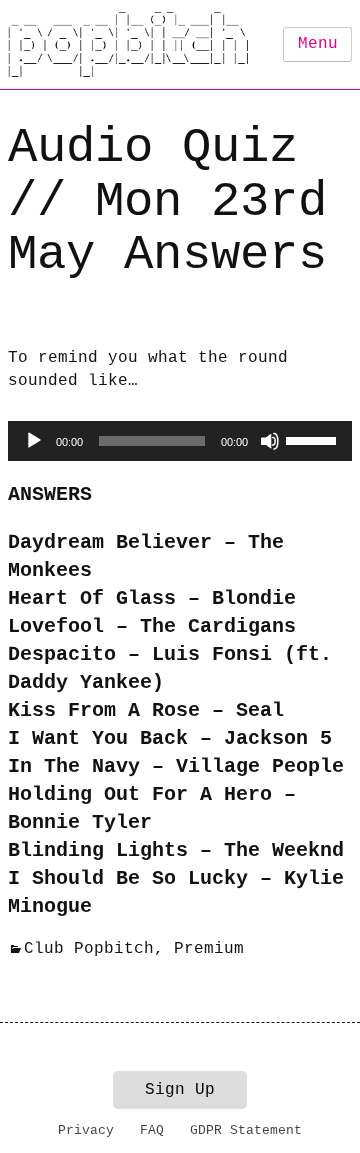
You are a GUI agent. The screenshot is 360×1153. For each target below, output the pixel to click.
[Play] (34, 441)
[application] (180, 441)
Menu (318, 44)
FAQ (152, 1130)
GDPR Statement (246, 1130)
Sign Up (180, 1090)
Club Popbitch (89, 949)
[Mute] (270, 441)
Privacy (86, 1130)
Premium (209, 949)
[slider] (314, 439)
